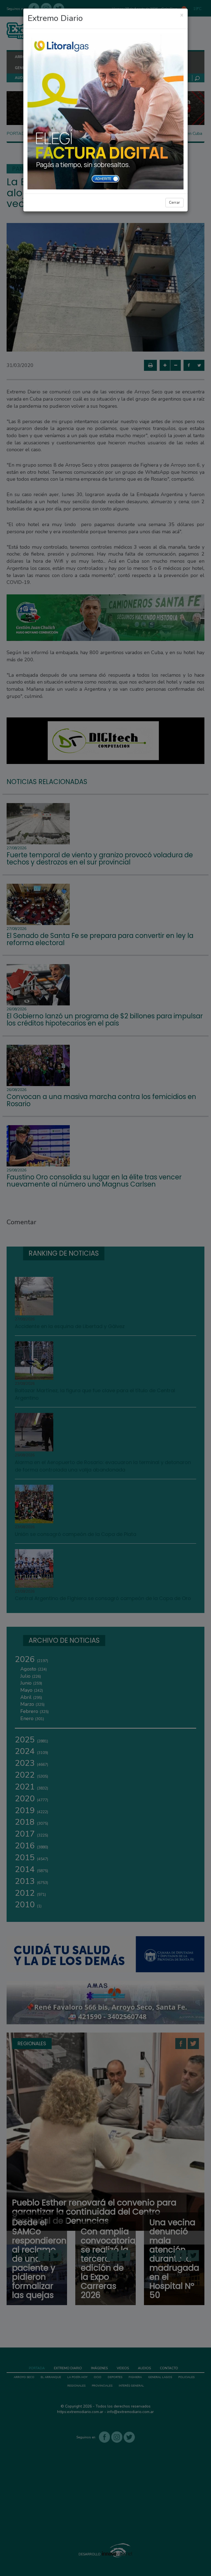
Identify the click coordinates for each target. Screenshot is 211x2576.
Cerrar (174, 202)
